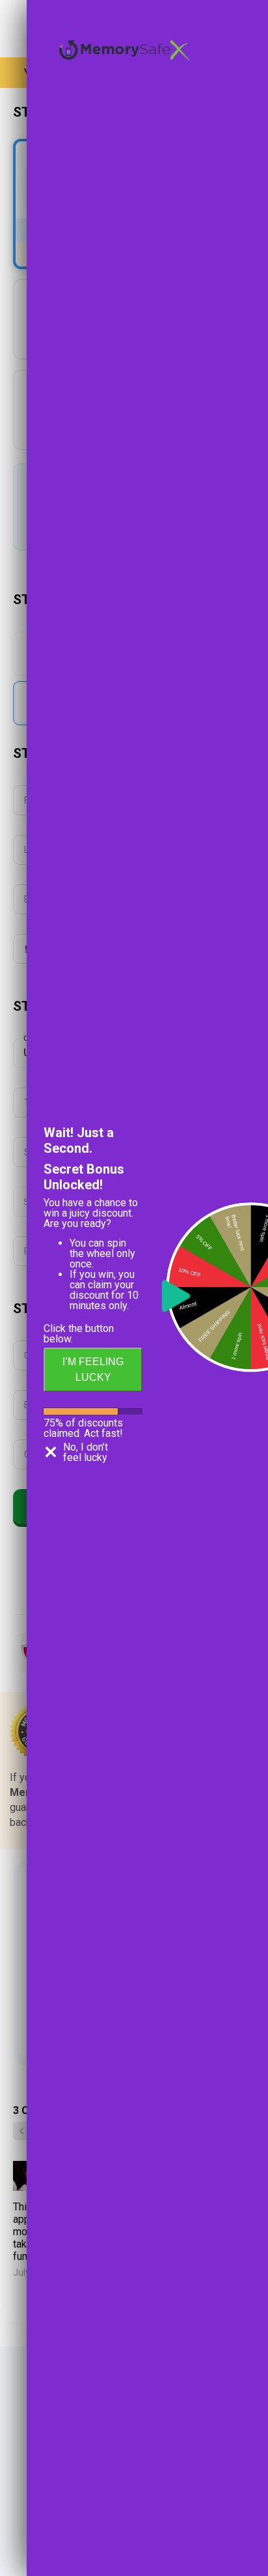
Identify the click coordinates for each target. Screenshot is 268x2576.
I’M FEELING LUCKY (93, 1369)
